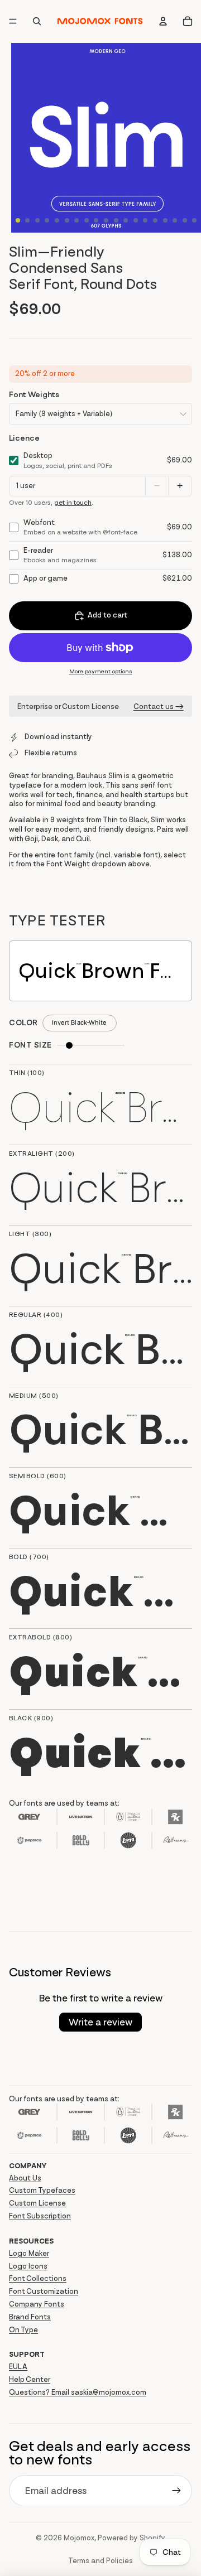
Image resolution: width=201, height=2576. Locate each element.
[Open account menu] (163, 21)
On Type (23, 2330)
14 (145, 220)
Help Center (30, 2379)
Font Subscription (40, 2216)
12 (126, 220)
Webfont (80, 527)
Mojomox (79, 2538)
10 (106, 220)
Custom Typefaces (42, 2190)
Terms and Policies (100, 2561)
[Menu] (13, 22)
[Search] (37, 21)
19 (194, 220)
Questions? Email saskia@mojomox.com (78, 2392)
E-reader (60, 555)
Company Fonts (37, 2304)
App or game (46, 578)
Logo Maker (29, 2253)
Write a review (100, 2022)
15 (155, 220)
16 (165, 220)
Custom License (37, 2203)
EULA (18, 2367)
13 (136, 220)
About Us (25, 2178)
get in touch (73, 503)
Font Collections (38, 2278)
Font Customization (44, 2291)
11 (116, 220)
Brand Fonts (30, 2317)
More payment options (101, 671)
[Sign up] (176, 2491)
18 (185, 220)
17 (175, 220)
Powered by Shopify (131, 2538)
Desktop (68, 460)
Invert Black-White (80, 1022)
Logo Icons (28, 2266)
